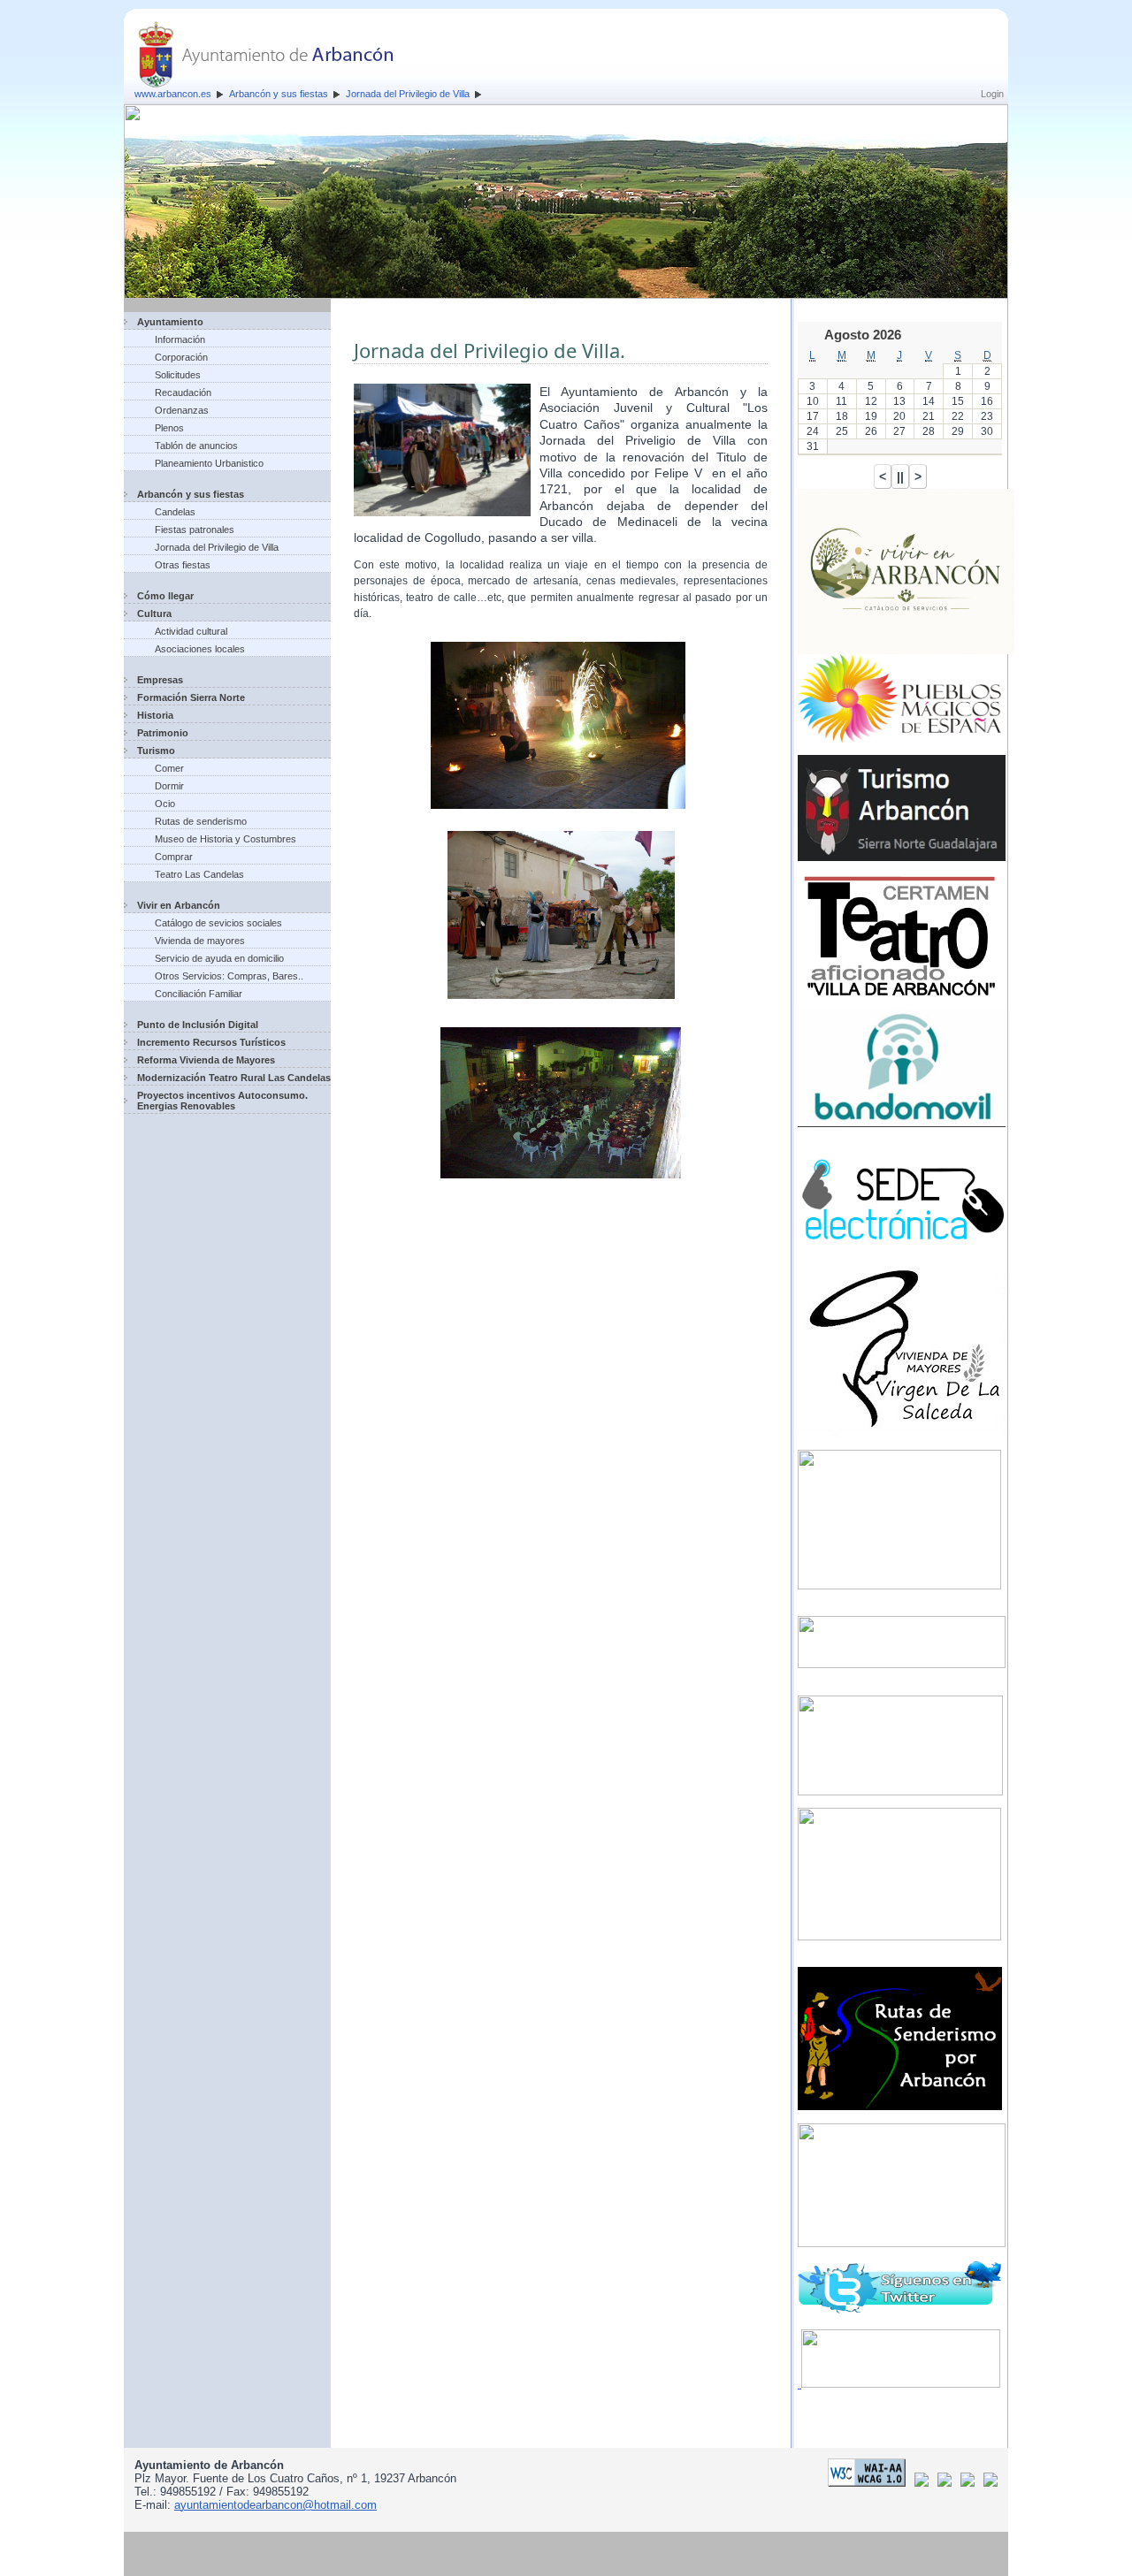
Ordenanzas (182, 410)
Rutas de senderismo (201, 821)
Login (992, 94)
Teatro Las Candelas (199, 874)
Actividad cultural (191, 631)
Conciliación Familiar (199, 994)
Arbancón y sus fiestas (279, 94)
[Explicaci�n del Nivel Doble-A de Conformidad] (870, 2483)
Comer (169, 768)
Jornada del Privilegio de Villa (408, 94)
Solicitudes (178, 375)
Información (180, 339)
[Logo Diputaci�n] (925, 2483)
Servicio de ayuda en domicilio (219, 958)
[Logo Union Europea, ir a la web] (990, 2483)
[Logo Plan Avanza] (948, 2483)
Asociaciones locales (200, 649)
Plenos (169, 428)
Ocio (165, 804)
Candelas (175, 512)
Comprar (174, 857)
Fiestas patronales (195, 530)
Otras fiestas (183, 565)
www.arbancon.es (173, 94)
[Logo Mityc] (971, 2483)
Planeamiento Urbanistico (209, 463)
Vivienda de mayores (200, 941)
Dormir (169, 786)
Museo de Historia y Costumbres (226, 839)
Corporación (181, 357)
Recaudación (183, 392)
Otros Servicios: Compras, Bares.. (229, 976)
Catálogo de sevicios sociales (218, 923)
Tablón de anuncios (196, 446)
